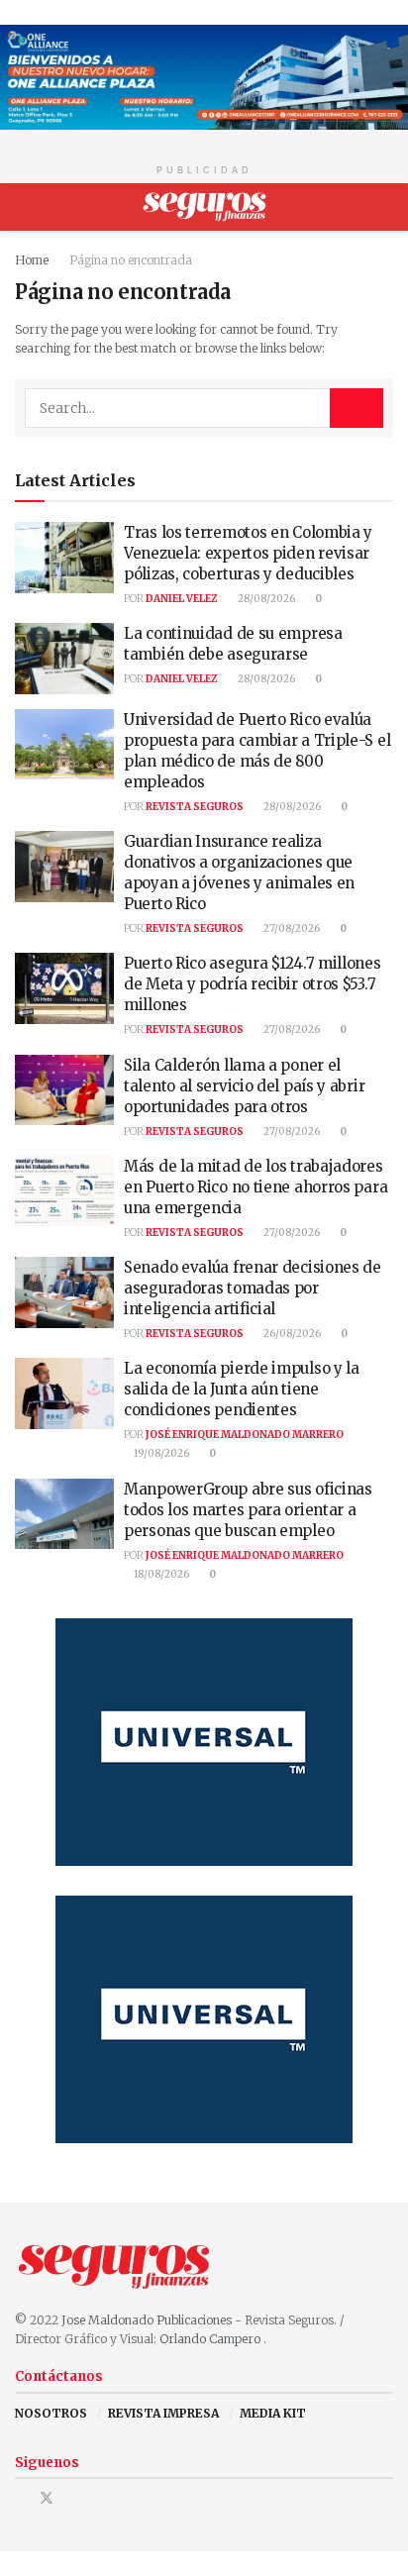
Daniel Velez (182, 599)
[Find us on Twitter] (47, 2498)
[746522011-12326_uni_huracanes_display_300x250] (204, 1741)
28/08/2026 (265, 599)
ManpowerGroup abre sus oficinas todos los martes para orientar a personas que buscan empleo (248, 1510)
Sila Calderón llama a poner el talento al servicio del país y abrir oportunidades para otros (244, 1086)
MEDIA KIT (273, 2413)
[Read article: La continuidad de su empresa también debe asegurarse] (64, 659)
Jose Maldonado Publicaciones (147, 2320)
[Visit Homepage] (204, 207)
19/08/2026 (160, 1453)
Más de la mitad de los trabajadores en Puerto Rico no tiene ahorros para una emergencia (255, 1187)
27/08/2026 (291, 928)
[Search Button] (385, 207)
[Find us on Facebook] (20, 2498)
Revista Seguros (195, 807)
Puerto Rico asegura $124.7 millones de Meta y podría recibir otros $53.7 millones (253, 984)
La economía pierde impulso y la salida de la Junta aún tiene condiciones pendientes (242, 1389)
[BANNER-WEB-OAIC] (204, 76)
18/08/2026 (160, 1574)
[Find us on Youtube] (73, 2498)
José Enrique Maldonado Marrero (245, 1435)
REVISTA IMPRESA (163, 2413)
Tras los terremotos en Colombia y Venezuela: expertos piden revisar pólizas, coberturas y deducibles (248, 553)
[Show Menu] (23, 207)
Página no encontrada (131, 260)
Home (32, 260)
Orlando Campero (211, 2339)
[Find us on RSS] (98, 2498)
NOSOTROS (51, 2413)
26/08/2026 (291, 1334)
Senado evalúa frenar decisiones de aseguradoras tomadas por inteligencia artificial (253, 1288)
